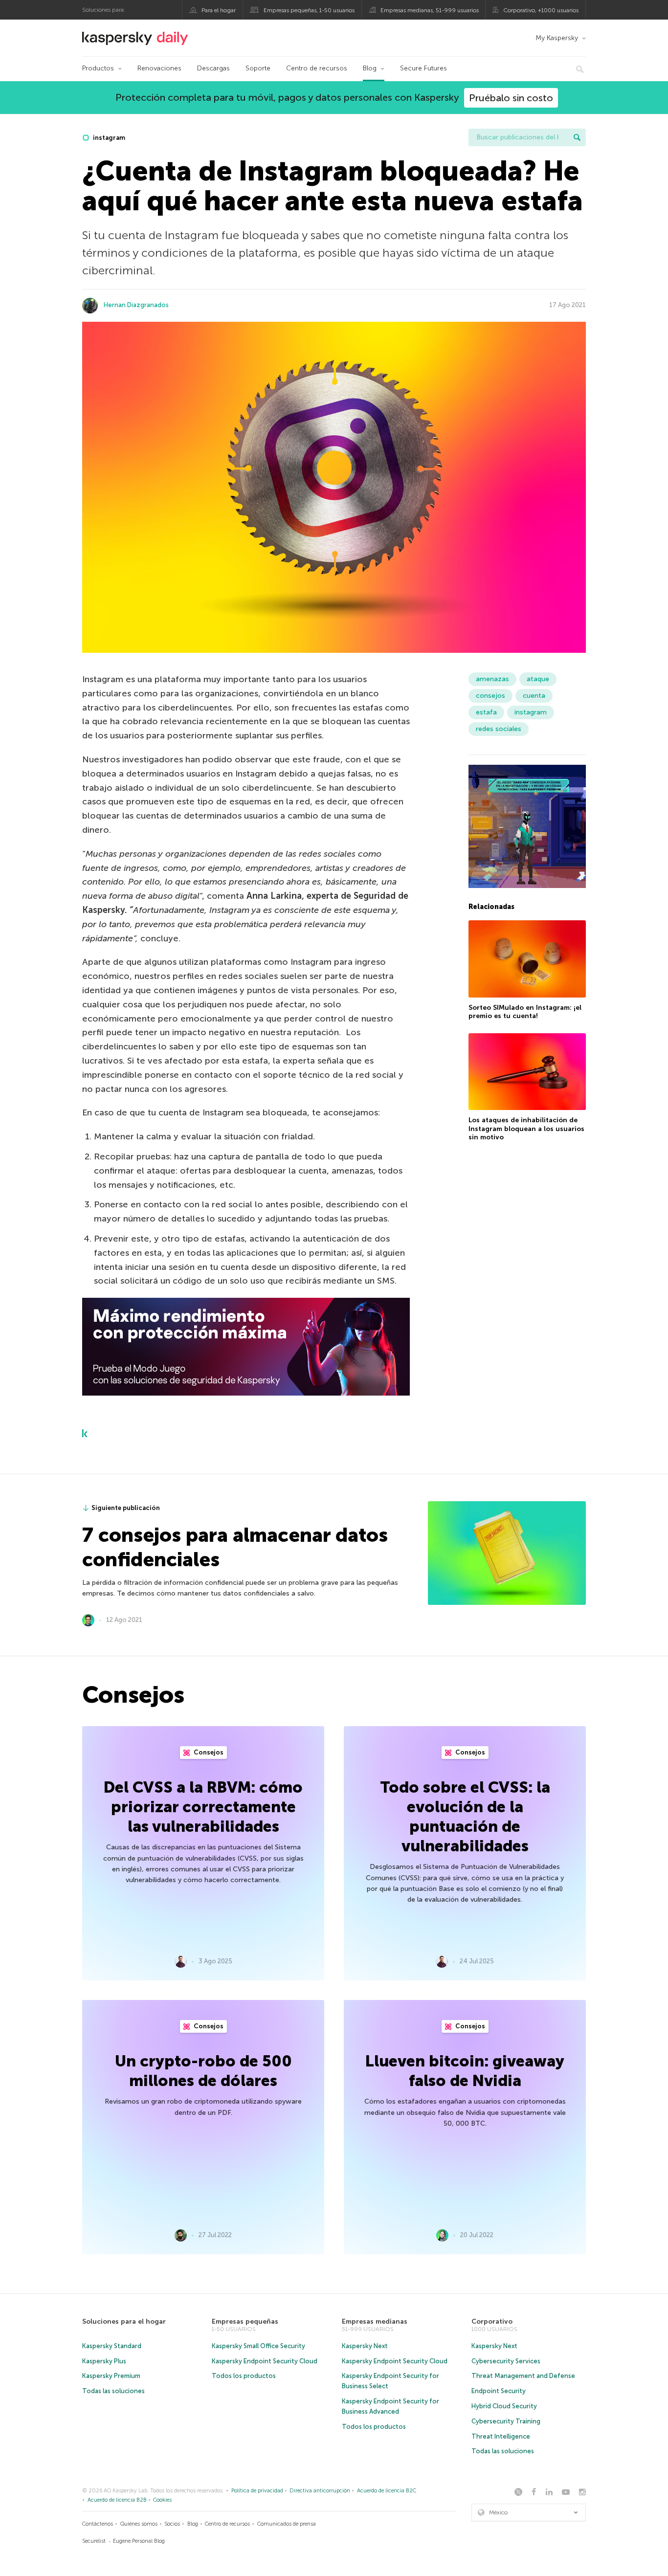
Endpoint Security (499, 2391)
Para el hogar (219, 10)
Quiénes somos (139, 2524)
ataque (538, 679)
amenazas (492, 679)
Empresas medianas (375, 2321)
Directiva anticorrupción (320, 2491)
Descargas (213, 68)
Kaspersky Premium (111, 2376)
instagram (108, 138)
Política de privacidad (257, 2491)
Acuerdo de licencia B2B (117, 2500)
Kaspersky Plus (104, 2361)
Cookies (162, 2500)
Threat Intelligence (501, 2436)
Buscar (577, 137)
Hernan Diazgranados (136, 305)
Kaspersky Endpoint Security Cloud (265, 2361)
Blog (370, 68)
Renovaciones (159, 68)
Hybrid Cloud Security (504, 2406)
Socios (172, 2524)
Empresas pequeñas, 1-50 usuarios (309, 10)
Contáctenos (98, 2524)
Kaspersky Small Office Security (258, 2346)
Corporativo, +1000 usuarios (541, 10)
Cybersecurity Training (506, 2421)
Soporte (258, 68)
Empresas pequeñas (245, 2321)
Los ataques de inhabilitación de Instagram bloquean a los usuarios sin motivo (526, 1129)
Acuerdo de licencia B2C (387, 2491)
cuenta (534, 696)
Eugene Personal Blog (139, 2541)
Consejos (208, 1752)
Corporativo (492, 2321)
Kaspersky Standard (112, 2346)
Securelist (94, 2541)
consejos (490, 696)
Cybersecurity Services (506, 2361)
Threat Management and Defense (523, 2376)
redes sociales (499, 729)
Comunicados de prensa (287, 2524)
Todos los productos (244, 2376)
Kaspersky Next (365, 2346)
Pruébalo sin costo (511, 98)
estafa (486, 712)
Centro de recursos (317, 68)
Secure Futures (423, 68)
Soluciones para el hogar (124, 2321)
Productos (98, 68)
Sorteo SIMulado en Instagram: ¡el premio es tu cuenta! (525, 1012)
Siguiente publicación (126, 1508)
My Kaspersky (557, 38)
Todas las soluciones (113, 2391)
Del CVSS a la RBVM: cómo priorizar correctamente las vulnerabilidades (203, 1807)
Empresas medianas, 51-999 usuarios (430, 10)
